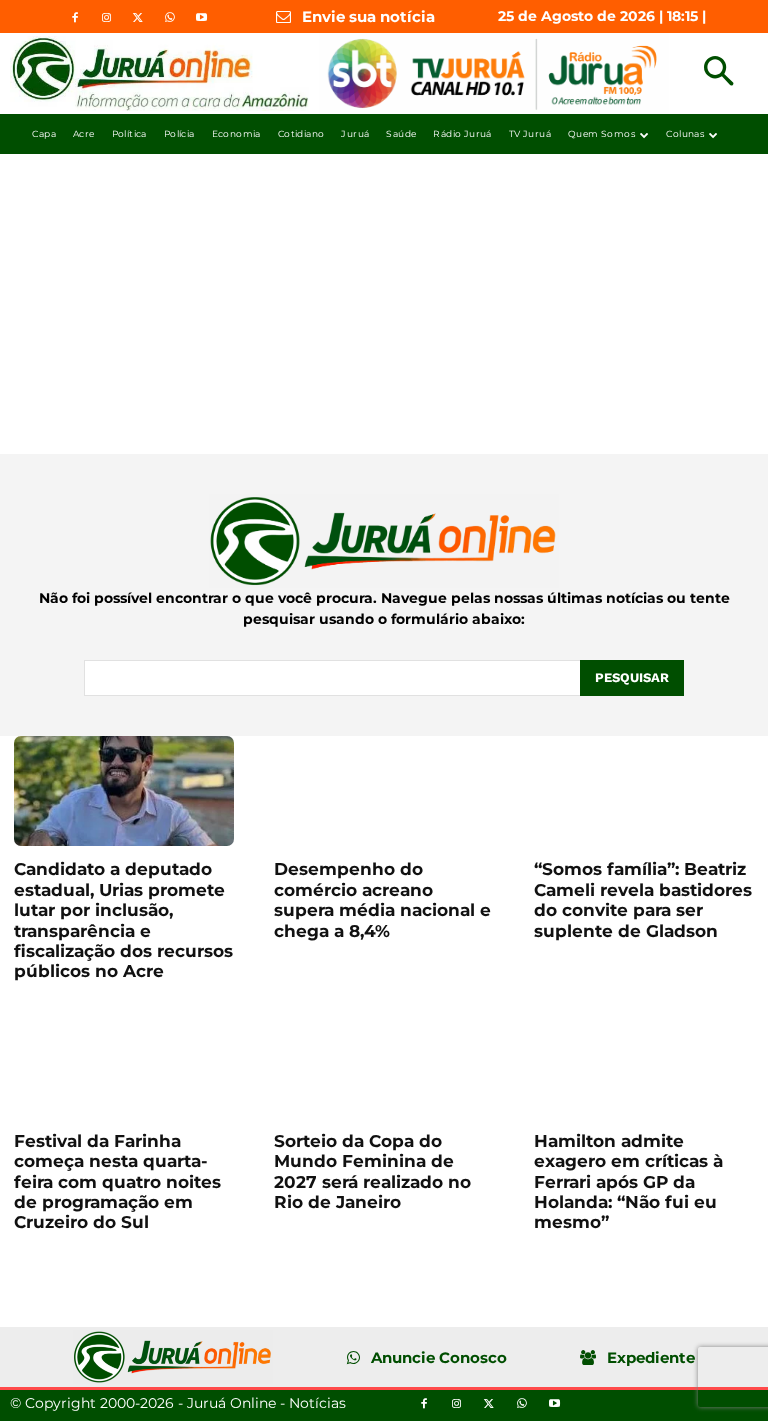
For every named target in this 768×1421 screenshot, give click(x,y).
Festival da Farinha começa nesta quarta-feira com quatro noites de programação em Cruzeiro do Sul (117, 1182)
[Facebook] (75, 18)
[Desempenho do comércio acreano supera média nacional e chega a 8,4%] (384, 791)
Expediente (651, 1357)
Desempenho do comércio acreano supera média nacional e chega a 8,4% (382, 899)
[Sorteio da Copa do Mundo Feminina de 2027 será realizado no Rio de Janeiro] (384, 1063)
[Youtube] (201, 18)
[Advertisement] (384, 304)
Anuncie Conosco (439, 1357)
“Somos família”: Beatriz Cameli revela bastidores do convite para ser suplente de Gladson (643, 899)
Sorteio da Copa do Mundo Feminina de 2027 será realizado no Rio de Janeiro (372, 1171)
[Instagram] (107, 18)
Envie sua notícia (368, 16)
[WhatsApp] (169, 18)
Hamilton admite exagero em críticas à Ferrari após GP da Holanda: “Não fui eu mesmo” (628, 1182)
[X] (138, 18)
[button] (718, 73)
